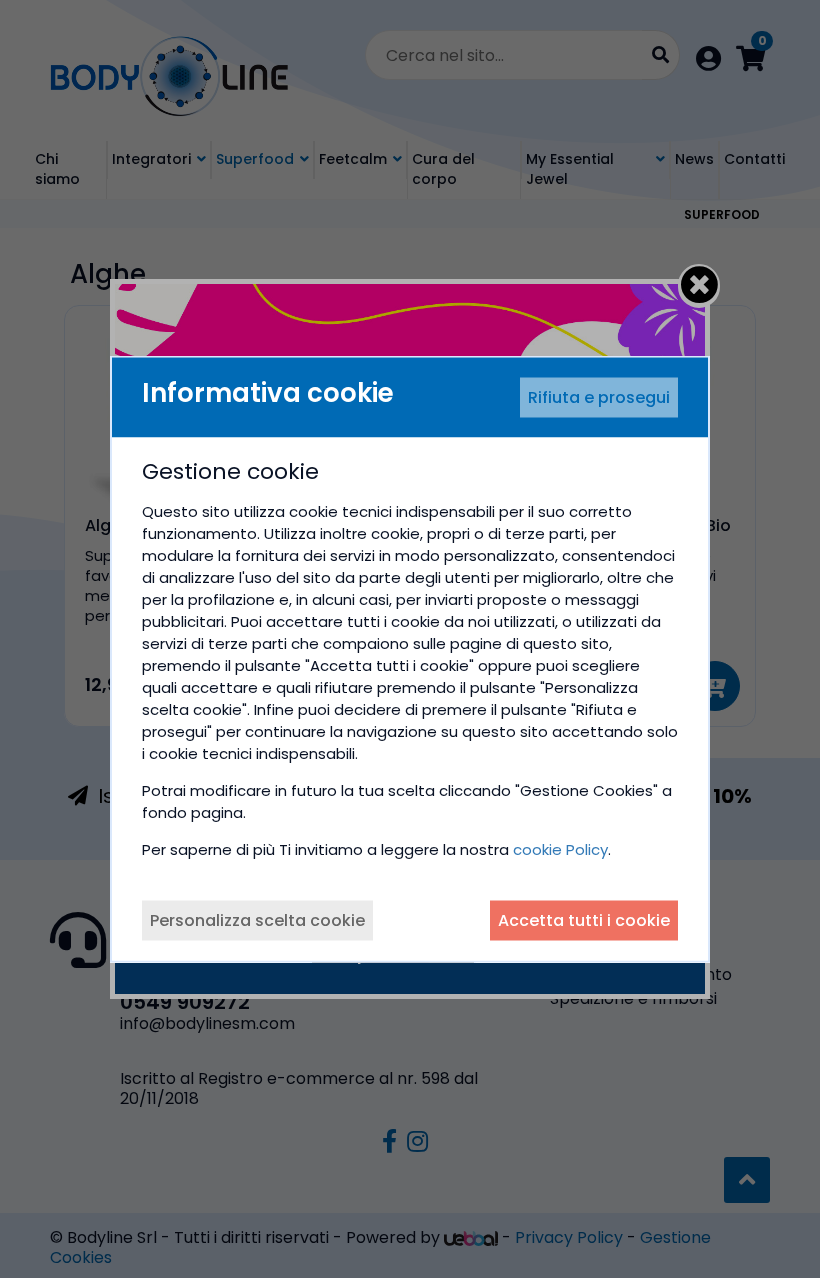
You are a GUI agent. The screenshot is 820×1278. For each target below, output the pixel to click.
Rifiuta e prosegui (599, 397)
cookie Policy (560, 849)
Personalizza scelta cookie (257, 920)
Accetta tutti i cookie (584, 920)
